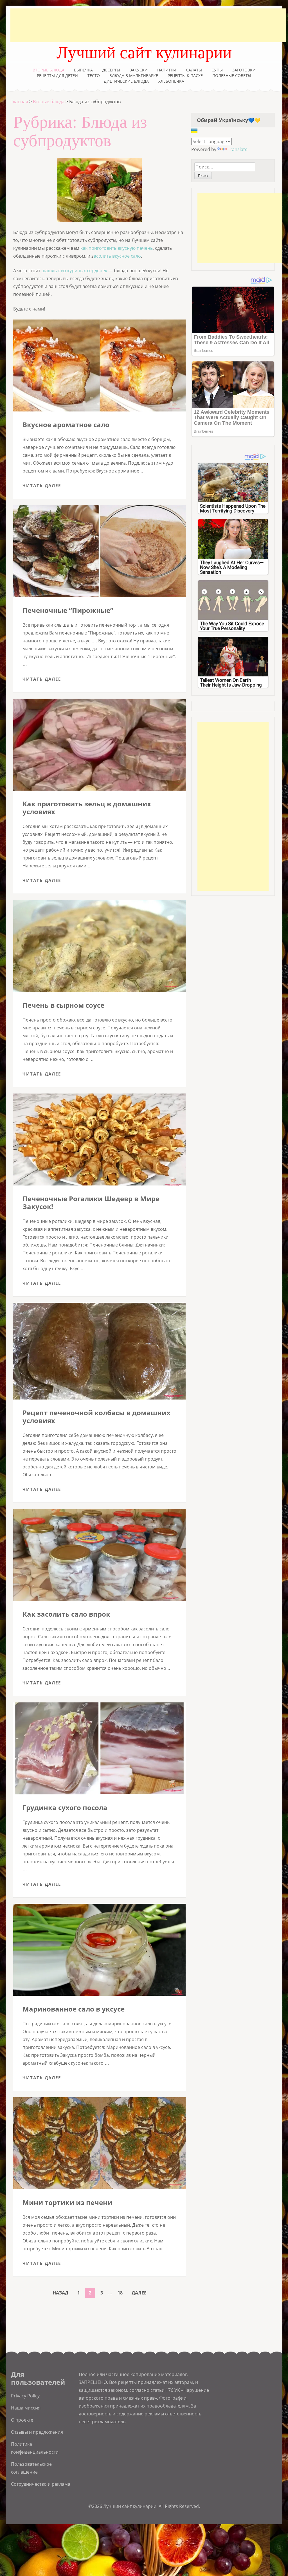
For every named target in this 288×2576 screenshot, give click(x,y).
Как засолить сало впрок (66, 1614)
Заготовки (244, 70)
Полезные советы (232, 76)
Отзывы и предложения (37, 2432)
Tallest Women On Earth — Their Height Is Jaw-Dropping (231, 682)
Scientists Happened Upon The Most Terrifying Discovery (233, 508)
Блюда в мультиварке (134, 76)
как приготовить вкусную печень (117, 248)
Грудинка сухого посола (65, 1807)
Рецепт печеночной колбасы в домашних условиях (96, 1417)
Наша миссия (26, 2408)
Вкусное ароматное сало (66, 425)
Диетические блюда (126, 81)
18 (122, 2293)
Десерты (111, 70)
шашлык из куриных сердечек (74, 271)
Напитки (167, 70)
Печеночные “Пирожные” (68, 610)
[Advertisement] (148, 25)
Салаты (194, 70)
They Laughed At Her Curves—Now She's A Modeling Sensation (232, 567)
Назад (60, 2293)
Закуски (139, 70)
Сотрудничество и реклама (41, 2484)
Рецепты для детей (57, 76)
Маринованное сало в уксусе (74, 2009)
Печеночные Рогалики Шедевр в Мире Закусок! (91, 1202)
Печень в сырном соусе (63, 1005)
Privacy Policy (25, 2396)
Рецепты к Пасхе (185, 76)
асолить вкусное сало (117, 256)
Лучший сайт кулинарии (144, 53)
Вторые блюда (49, 70)
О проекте (22, 2420)
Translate (238, 149)
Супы (217, 70)
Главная (19, 102)
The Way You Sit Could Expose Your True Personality (232, 626)
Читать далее (42, 485)
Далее (139, 2293)
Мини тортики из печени (67, 2202)
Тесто (94, 76)
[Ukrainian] (194, 131)
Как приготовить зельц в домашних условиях (87, 808)
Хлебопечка (171, 81)
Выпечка (83, 70)
